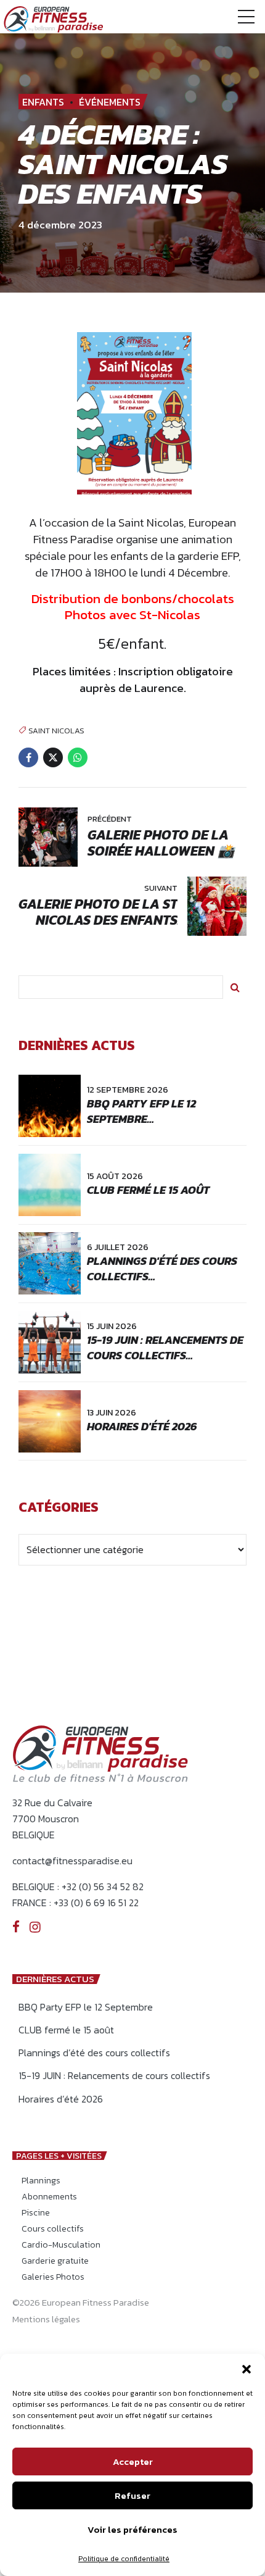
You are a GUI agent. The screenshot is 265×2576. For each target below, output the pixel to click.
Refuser (132, 2495)
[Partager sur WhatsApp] (78, 757)
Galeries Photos (53, 2277)
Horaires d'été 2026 (142, 1426)
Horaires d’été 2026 (61, 2099)
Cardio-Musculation (61, 2245)
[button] (247, 2369)
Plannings (41, 2181)
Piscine (36, 2213)
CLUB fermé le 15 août (148, 1190)
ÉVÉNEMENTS (110, 102)
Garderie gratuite (55, 2261)
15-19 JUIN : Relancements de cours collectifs (165, 1348)
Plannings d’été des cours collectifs (94, 2053)
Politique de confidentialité (124, 2559)
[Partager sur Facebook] (28, 757)
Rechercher (235, 987)
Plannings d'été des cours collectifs (162, 1269)
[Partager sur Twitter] (53, 757)
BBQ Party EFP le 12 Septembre (141, 1111)
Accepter (133, 2461)
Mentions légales (46, 2319)
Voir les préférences (132, 2529)
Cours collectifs (53, 2229)
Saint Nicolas (56, 730)
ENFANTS (43, 102)
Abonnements (49, 2197)
